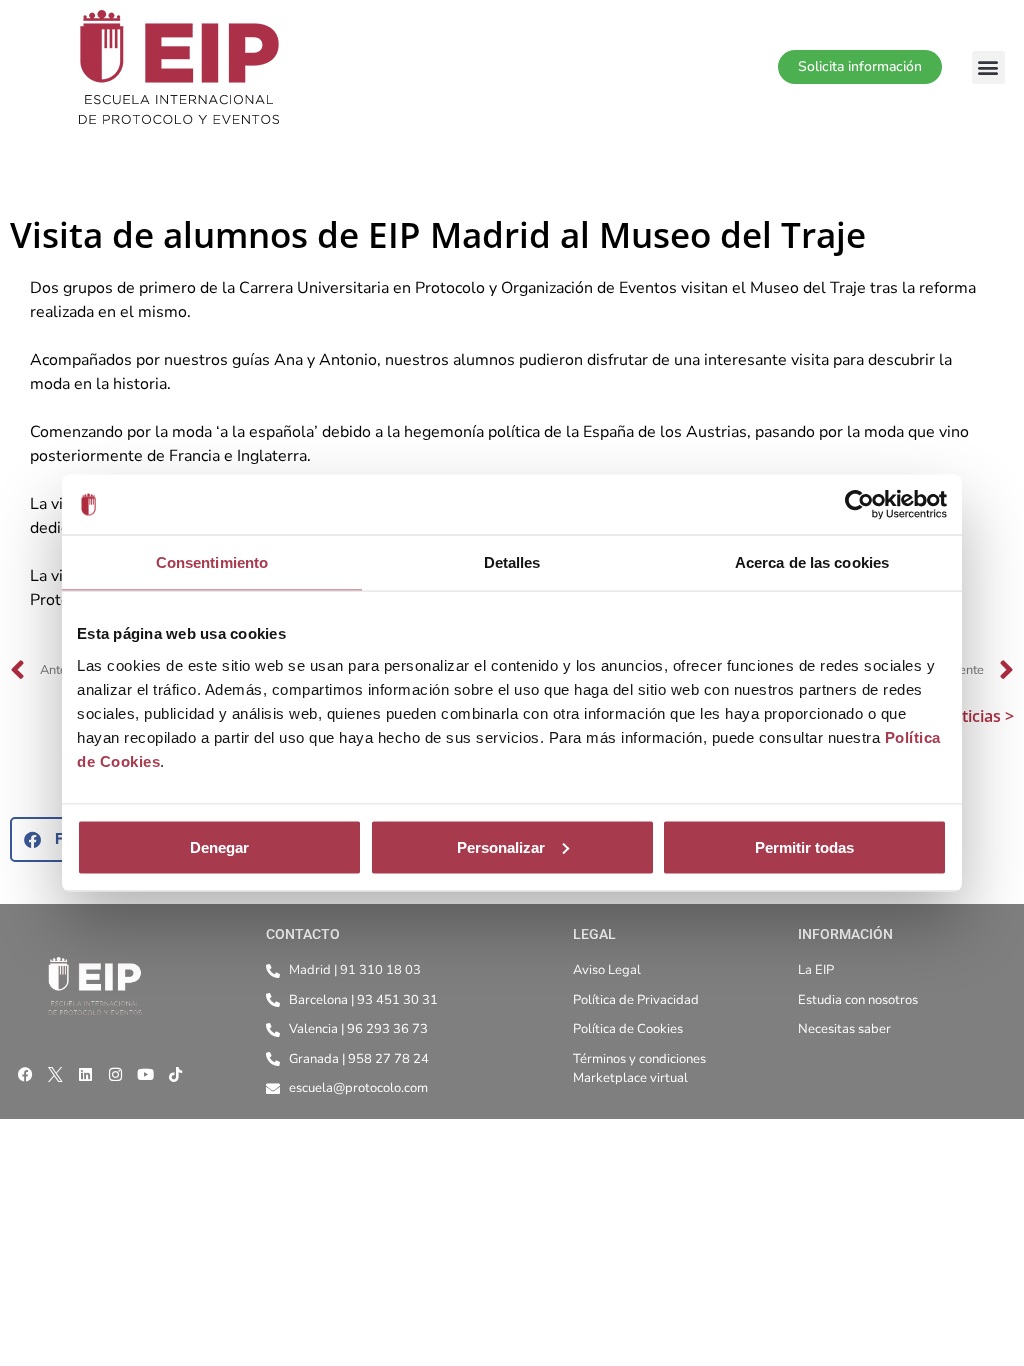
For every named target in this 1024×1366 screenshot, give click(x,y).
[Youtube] (145, 1074)
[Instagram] (115, 1074)
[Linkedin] (85, 1074)
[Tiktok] (175, 1074)
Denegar (219, 846)
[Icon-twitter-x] (55, 1074)
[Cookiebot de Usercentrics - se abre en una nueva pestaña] (859, 505)
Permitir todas (804, 846)
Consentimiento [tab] (212, 562)
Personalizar (501, 846)
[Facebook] (25, 1074)
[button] (988, 67)
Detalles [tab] (512, 562)
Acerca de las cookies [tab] (812, 562)
